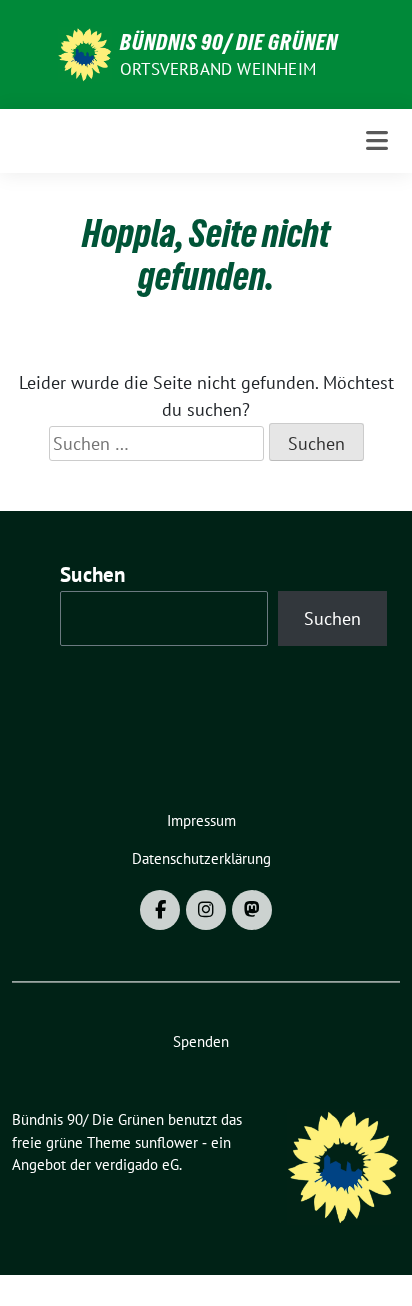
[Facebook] (160, 910)
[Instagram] (206, 910)
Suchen (93, 574)
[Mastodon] (252, 910)
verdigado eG (137, 1164)
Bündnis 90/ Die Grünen (229, 42)
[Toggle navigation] (377, 140)
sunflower (166, 1142)
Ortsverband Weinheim (218, 69)
